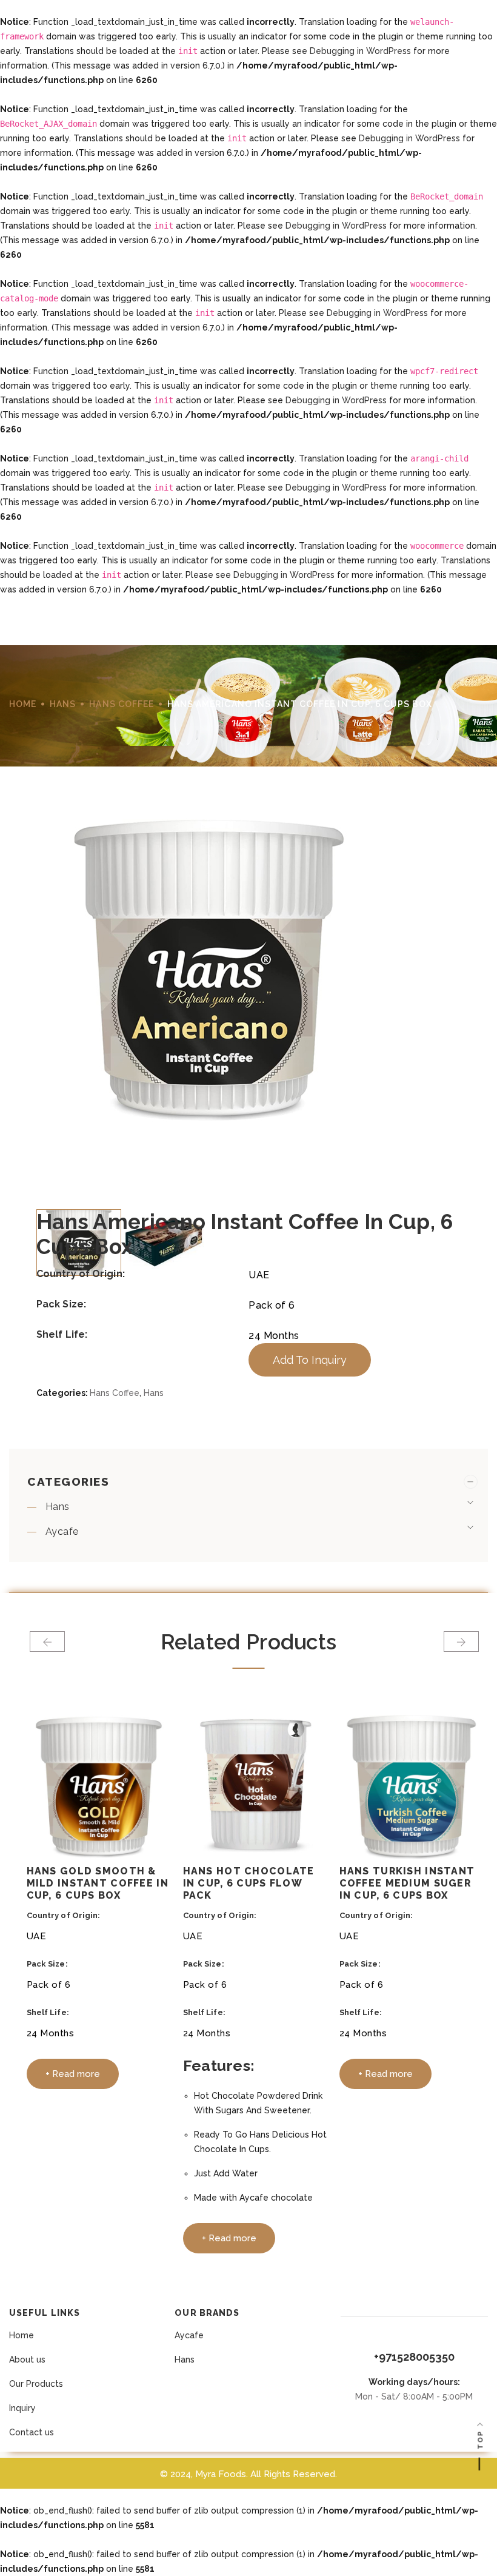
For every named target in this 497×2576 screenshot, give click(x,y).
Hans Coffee (122, 704)
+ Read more (73, 2074)
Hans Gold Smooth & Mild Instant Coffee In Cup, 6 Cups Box (98, 1883)
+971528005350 (414, 2357)
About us (27, 2360)
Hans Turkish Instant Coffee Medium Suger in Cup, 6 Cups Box (407, 1883)
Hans (63, 704)
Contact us (32, 2432)
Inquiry (22, 2408)
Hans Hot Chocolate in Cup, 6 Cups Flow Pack (249, 1883)
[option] (248, 1003)
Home (22, 2335)
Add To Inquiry (310, 1360)
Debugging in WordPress (360, 51)
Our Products (36, 2384)
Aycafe (62, 1531)
